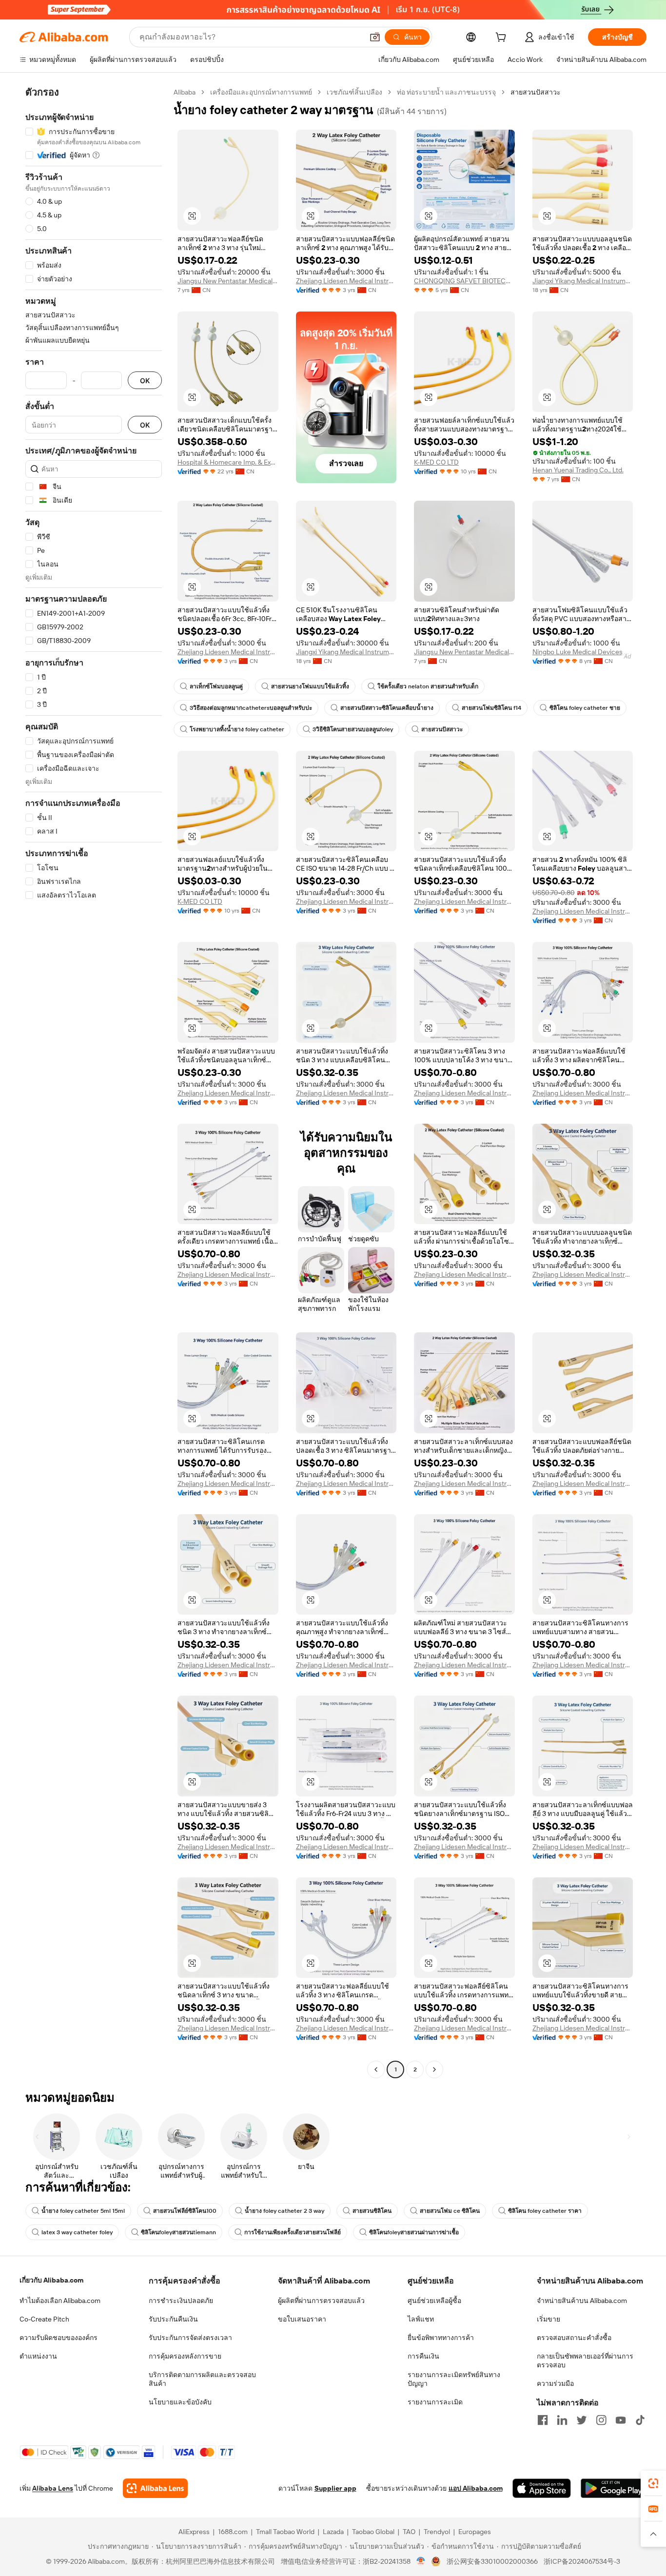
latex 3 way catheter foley (77, 2232)
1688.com (233, 2532)
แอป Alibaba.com (476, 2488)
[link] (653, 2483)
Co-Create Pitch (44, 2319)
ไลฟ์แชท (421, 2319)
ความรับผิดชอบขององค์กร (59, 2338)
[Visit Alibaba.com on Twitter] (582, 2420)
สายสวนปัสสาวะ (442, 729)
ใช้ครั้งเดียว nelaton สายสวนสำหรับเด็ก (428, 686)
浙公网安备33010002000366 (492, 2561)
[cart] (503, 39)
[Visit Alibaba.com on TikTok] (640, 2420)
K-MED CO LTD (436, 462)
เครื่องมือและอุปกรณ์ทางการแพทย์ (261, 92)
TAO (409, 2532)
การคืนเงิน (423, 2356)
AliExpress (194, 2532)
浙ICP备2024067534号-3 (582, 2561)
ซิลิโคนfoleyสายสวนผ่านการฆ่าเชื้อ (414, 2232)
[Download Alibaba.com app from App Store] (542, 2488)
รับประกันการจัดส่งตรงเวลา (190, 2338)
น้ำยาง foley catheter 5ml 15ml (83, 2211)
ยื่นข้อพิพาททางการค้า (441, 2338)
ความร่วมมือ (555, 2383)
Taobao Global (373, 2532)
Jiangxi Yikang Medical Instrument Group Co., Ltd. (583, 281)
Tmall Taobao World (285, 2532)
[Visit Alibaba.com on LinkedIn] (562, 2420)
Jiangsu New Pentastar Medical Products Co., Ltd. (228, 281)
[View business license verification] (421, 2561)
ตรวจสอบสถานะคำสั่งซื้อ (574, 2338)
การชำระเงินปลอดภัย (181, 2301)
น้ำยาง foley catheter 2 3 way (284, 2211)
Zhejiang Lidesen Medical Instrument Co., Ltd (346, 281)
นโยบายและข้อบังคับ (180, 2402)
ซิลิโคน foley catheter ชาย (585, 708)
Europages (475, 2532)
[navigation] (94, 1082)
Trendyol (437, 2532)
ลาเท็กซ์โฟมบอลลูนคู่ (216, 686)
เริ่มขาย (548, 2319)
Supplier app (335, 2488)
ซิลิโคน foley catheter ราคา (545, 2211)
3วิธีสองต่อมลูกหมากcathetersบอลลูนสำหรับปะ (251, 708)
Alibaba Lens (53, 2488)
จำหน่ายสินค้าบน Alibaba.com (582, 2301)
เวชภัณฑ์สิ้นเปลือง (354, 92)
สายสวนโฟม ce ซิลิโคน (450, 2211)
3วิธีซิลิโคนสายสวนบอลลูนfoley (353, 729)
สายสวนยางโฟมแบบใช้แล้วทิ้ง (310, 686)
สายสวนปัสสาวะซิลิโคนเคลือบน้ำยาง (387, 708)
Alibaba (185, 92)
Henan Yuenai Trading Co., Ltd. (578, 470)
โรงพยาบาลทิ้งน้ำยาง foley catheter (237, 729)
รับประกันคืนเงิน (173, 2319)
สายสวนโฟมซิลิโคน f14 (491, 708)
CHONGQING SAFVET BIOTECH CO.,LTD (464, 281)
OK (145, 381)
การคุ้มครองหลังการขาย (185, 2356)
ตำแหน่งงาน (38, 2356)
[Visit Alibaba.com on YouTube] (621, 2420)
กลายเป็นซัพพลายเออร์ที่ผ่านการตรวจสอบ (585, 2361)
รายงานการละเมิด (435, 2402)
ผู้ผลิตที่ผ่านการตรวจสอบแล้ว (321, 2301)
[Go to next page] (434, 2069)
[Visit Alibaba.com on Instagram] (601, 2420)
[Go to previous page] (376, 2069)
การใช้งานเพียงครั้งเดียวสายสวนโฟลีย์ (293, 2232)
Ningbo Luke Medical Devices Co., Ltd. (583, 652)
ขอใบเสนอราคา (302, 2319)
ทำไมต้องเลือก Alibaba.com (60, 2301)
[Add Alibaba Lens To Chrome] (155, 2488)
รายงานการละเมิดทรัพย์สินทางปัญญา (454, 2379)
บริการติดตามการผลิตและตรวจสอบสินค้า (202, 2379)
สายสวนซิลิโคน (372, 2211)
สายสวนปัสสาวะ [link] (536, 92)
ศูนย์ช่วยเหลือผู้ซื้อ (434, 2301)
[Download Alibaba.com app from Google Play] (614, 2488)
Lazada (333, 2532)
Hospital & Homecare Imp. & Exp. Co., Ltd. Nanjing (228, 462)
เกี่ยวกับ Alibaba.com (51, 2280)
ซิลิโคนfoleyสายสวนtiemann (178, 2232)
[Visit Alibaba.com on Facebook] (543, 2420)
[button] (375, 37)
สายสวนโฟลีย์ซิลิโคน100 (185, 2211)
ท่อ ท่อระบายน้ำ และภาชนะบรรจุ (446, 92)
